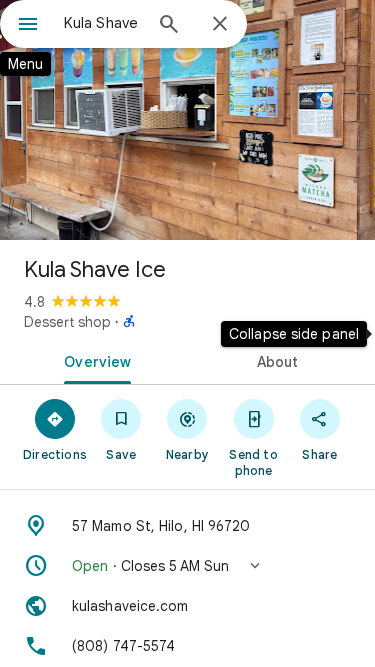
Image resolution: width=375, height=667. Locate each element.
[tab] (94, 360)
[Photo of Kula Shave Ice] (187, 120)
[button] (187, 566)
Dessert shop (67, 322)
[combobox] (102, 23)
